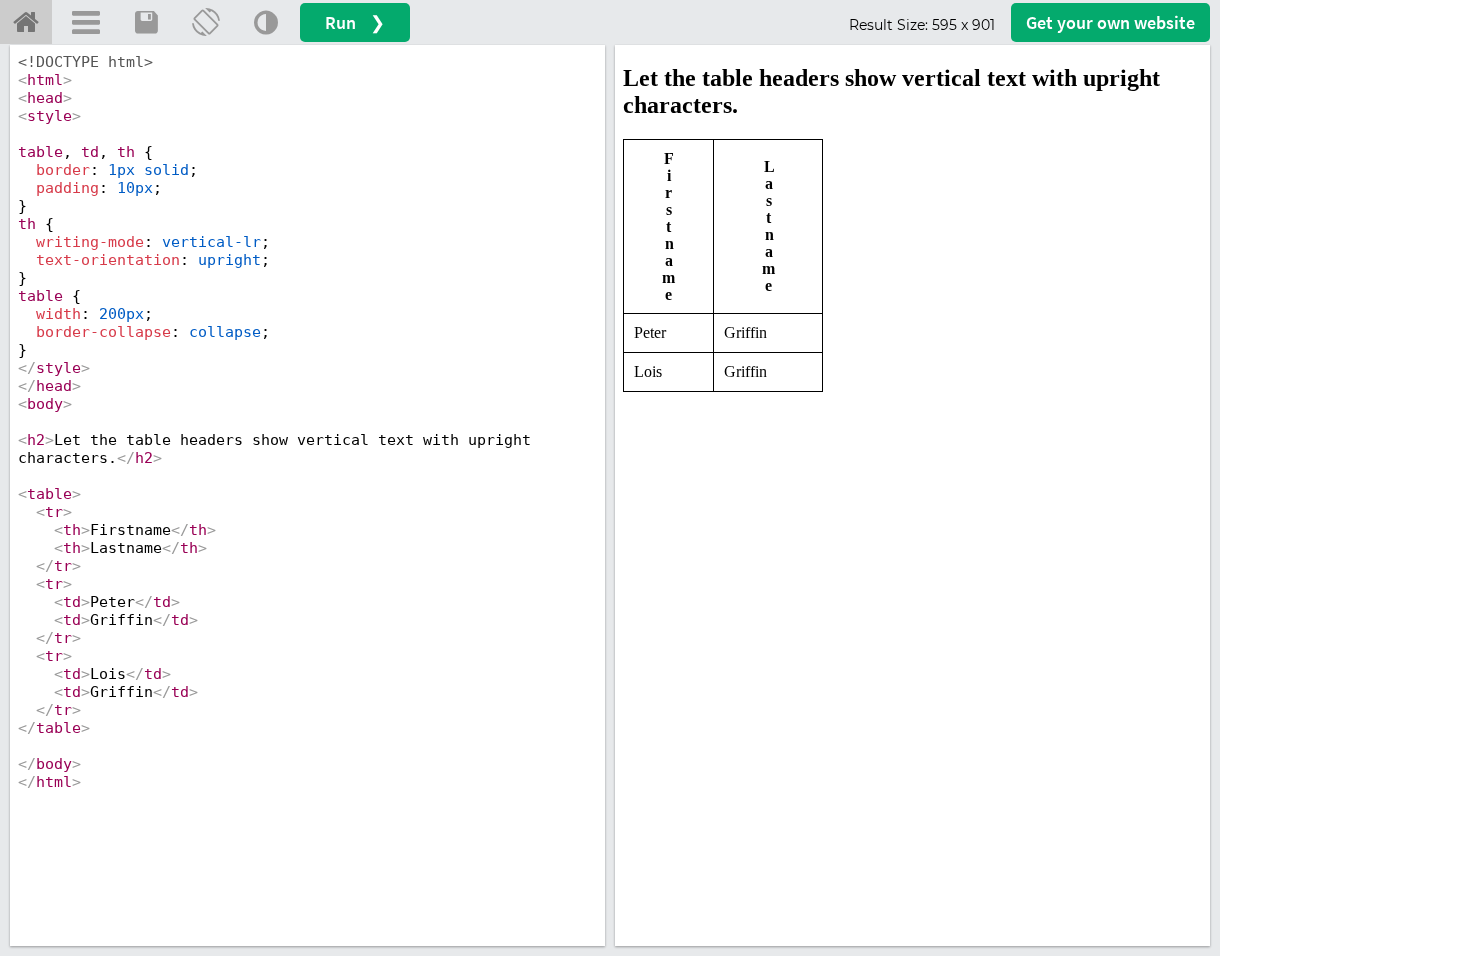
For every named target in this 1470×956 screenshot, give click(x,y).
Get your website (1110, 22)
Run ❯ (355, 22)
